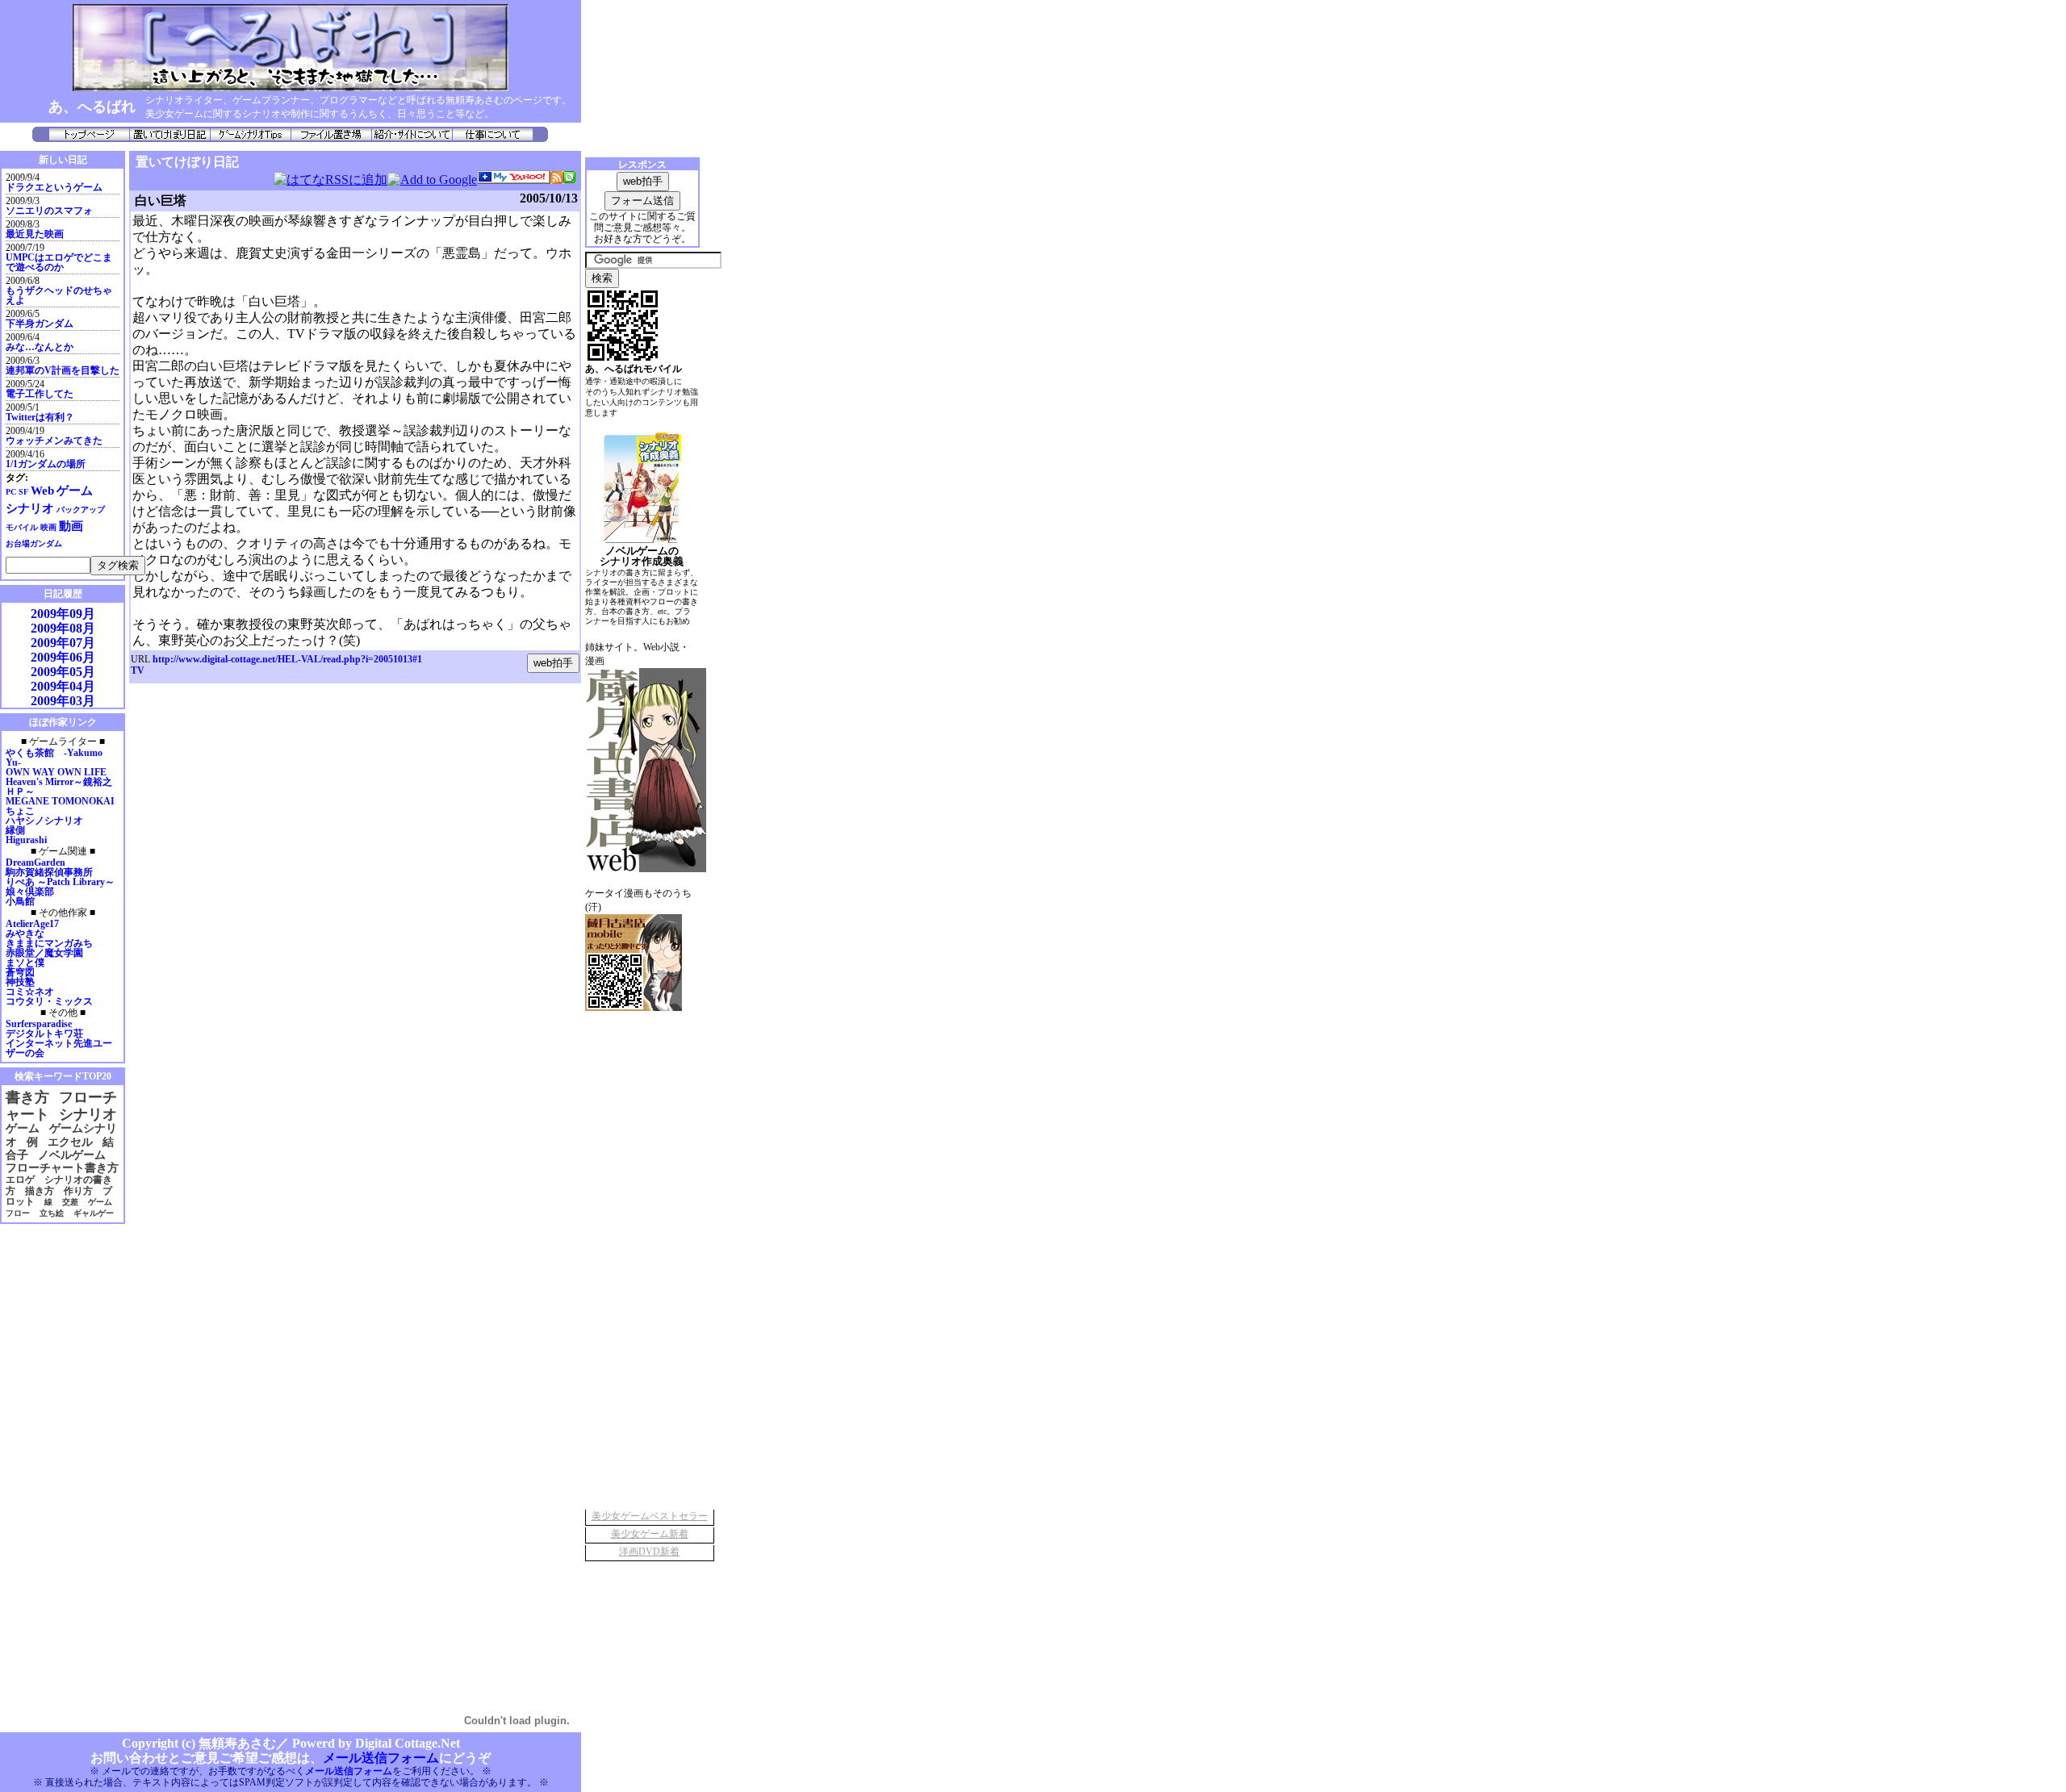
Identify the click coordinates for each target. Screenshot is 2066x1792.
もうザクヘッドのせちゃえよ (59, 295)
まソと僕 (25, 963)
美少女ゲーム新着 (650, 1534)
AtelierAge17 (32, 924)
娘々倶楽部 (30, 892)
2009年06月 (63, 657)
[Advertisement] (48, 1470)
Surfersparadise (39, 1024)
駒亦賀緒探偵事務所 (49, 872)
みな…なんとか (40, 347)
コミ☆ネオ (30, 992)
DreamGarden (36, 863)
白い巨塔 (161, 201)
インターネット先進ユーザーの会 (59, 1048)
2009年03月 (63, 701)
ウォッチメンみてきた (54, 441)
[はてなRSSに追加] (330, 180)
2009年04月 (63, 686)
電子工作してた (40, 394)
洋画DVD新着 (649, 1552)
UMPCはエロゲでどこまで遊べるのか (59, 262)
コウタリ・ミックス (49, 1001)
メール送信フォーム (381, 1758)
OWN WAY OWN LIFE (56, 772)
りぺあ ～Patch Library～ (60, 882)
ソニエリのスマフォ (49, 211)
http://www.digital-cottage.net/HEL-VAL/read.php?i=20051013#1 (287, 659)
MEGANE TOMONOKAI (60, 801)
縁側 (15, 830)
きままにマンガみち (49, 943)
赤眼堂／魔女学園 (44, 953)
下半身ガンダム (40, 324)
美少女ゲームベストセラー (650, 1516)
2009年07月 (63, 643)
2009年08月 (63, 628)
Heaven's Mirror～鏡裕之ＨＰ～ (59, 787)
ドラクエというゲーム (54, 187)
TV (138, 670)
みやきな (25, 934)
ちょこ (20, 811)
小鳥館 (20, 901)
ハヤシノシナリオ (44, 821)
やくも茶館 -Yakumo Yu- (54, 758)
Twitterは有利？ (40, 417)
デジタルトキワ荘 (44, 1034)
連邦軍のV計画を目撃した (63, 370)
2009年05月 (63, 672)
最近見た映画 (35, 234)
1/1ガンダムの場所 (46, 464)
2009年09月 (63, 614)
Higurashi (26, 840)
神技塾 (20, 982)
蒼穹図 (20, 972)
